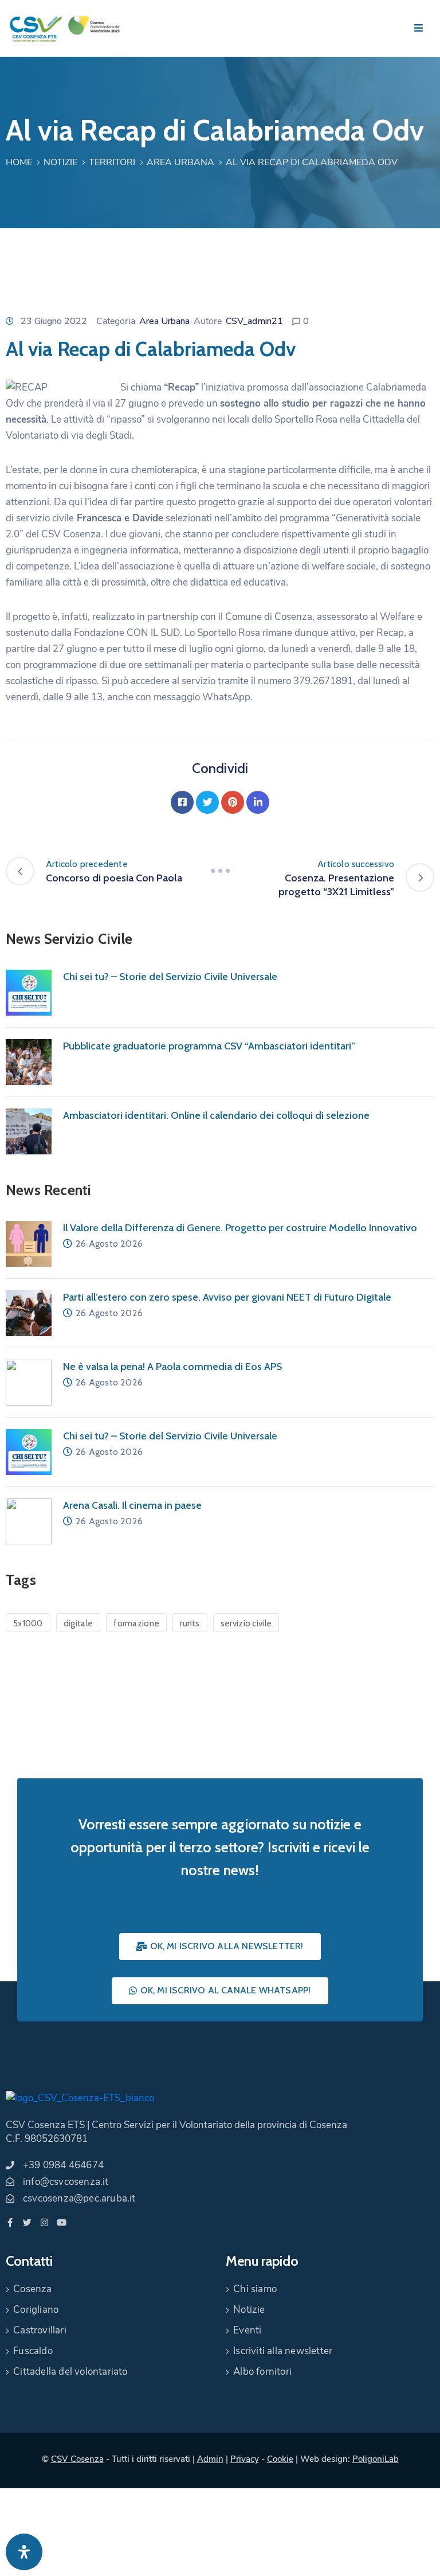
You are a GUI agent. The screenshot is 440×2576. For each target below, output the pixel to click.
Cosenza (32, 2289)
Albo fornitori (262, 2372)
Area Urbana (180, 162)
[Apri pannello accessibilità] (24, 2552)
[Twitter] (207, 802)
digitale (78, 1623)
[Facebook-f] (10, 2222)
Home (19, 162)
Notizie (60, 162)
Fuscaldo (33, 2351)
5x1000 (28, 1623)
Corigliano (36, 2310)
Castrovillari (40, 2330)
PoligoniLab (376, 2459)
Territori (112, 162)
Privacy (245, 2459)
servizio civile (246, 1623)
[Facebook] (182, 802)
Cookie (280, 2459)
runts (190, 1623)
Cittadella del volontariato (70, 2372)
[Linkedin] (258, 802)
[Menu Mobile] (419, 28)
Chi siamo (255, 2289)
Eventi (247, 2330)
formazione (136, 1623)
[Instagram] (44, 2222)
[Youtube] (62, 2222)
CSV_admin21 (254, 321)
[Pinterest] (233, 802)
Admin (210, 2459)
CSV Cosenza (77, 2459)
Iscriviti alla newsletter (283, 2351)
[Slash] (220, 871)
